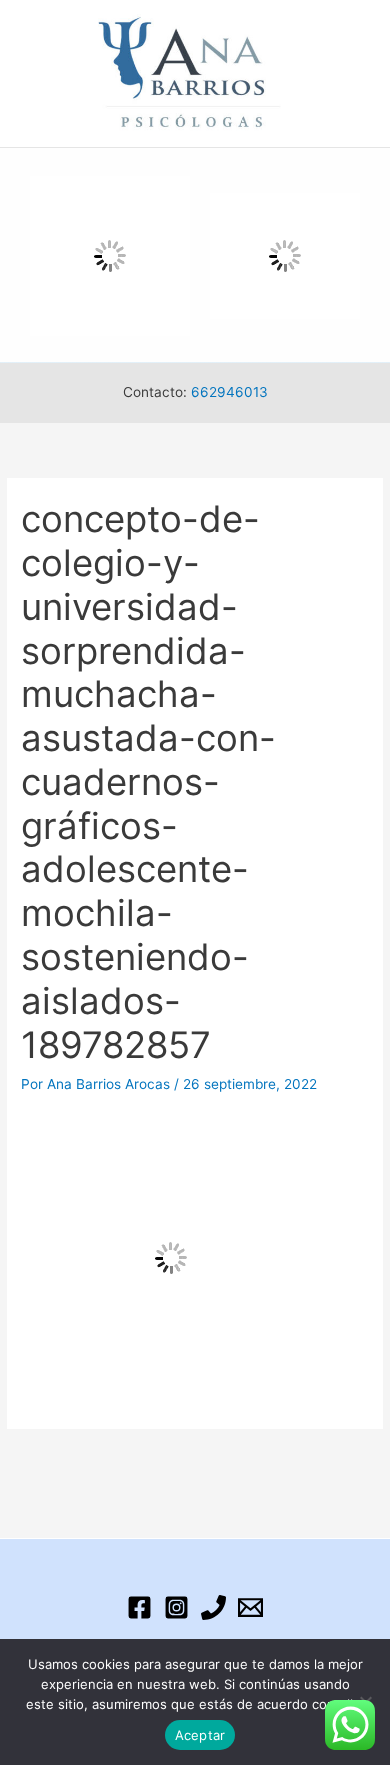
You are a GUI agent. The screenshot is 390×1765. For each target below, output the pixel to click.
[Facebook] (139, 1607)
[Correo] (250, 1607)
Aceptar (200, 1735)
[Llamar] (213, 1607)
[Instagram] (176, 1607)
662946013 (229, 392)
